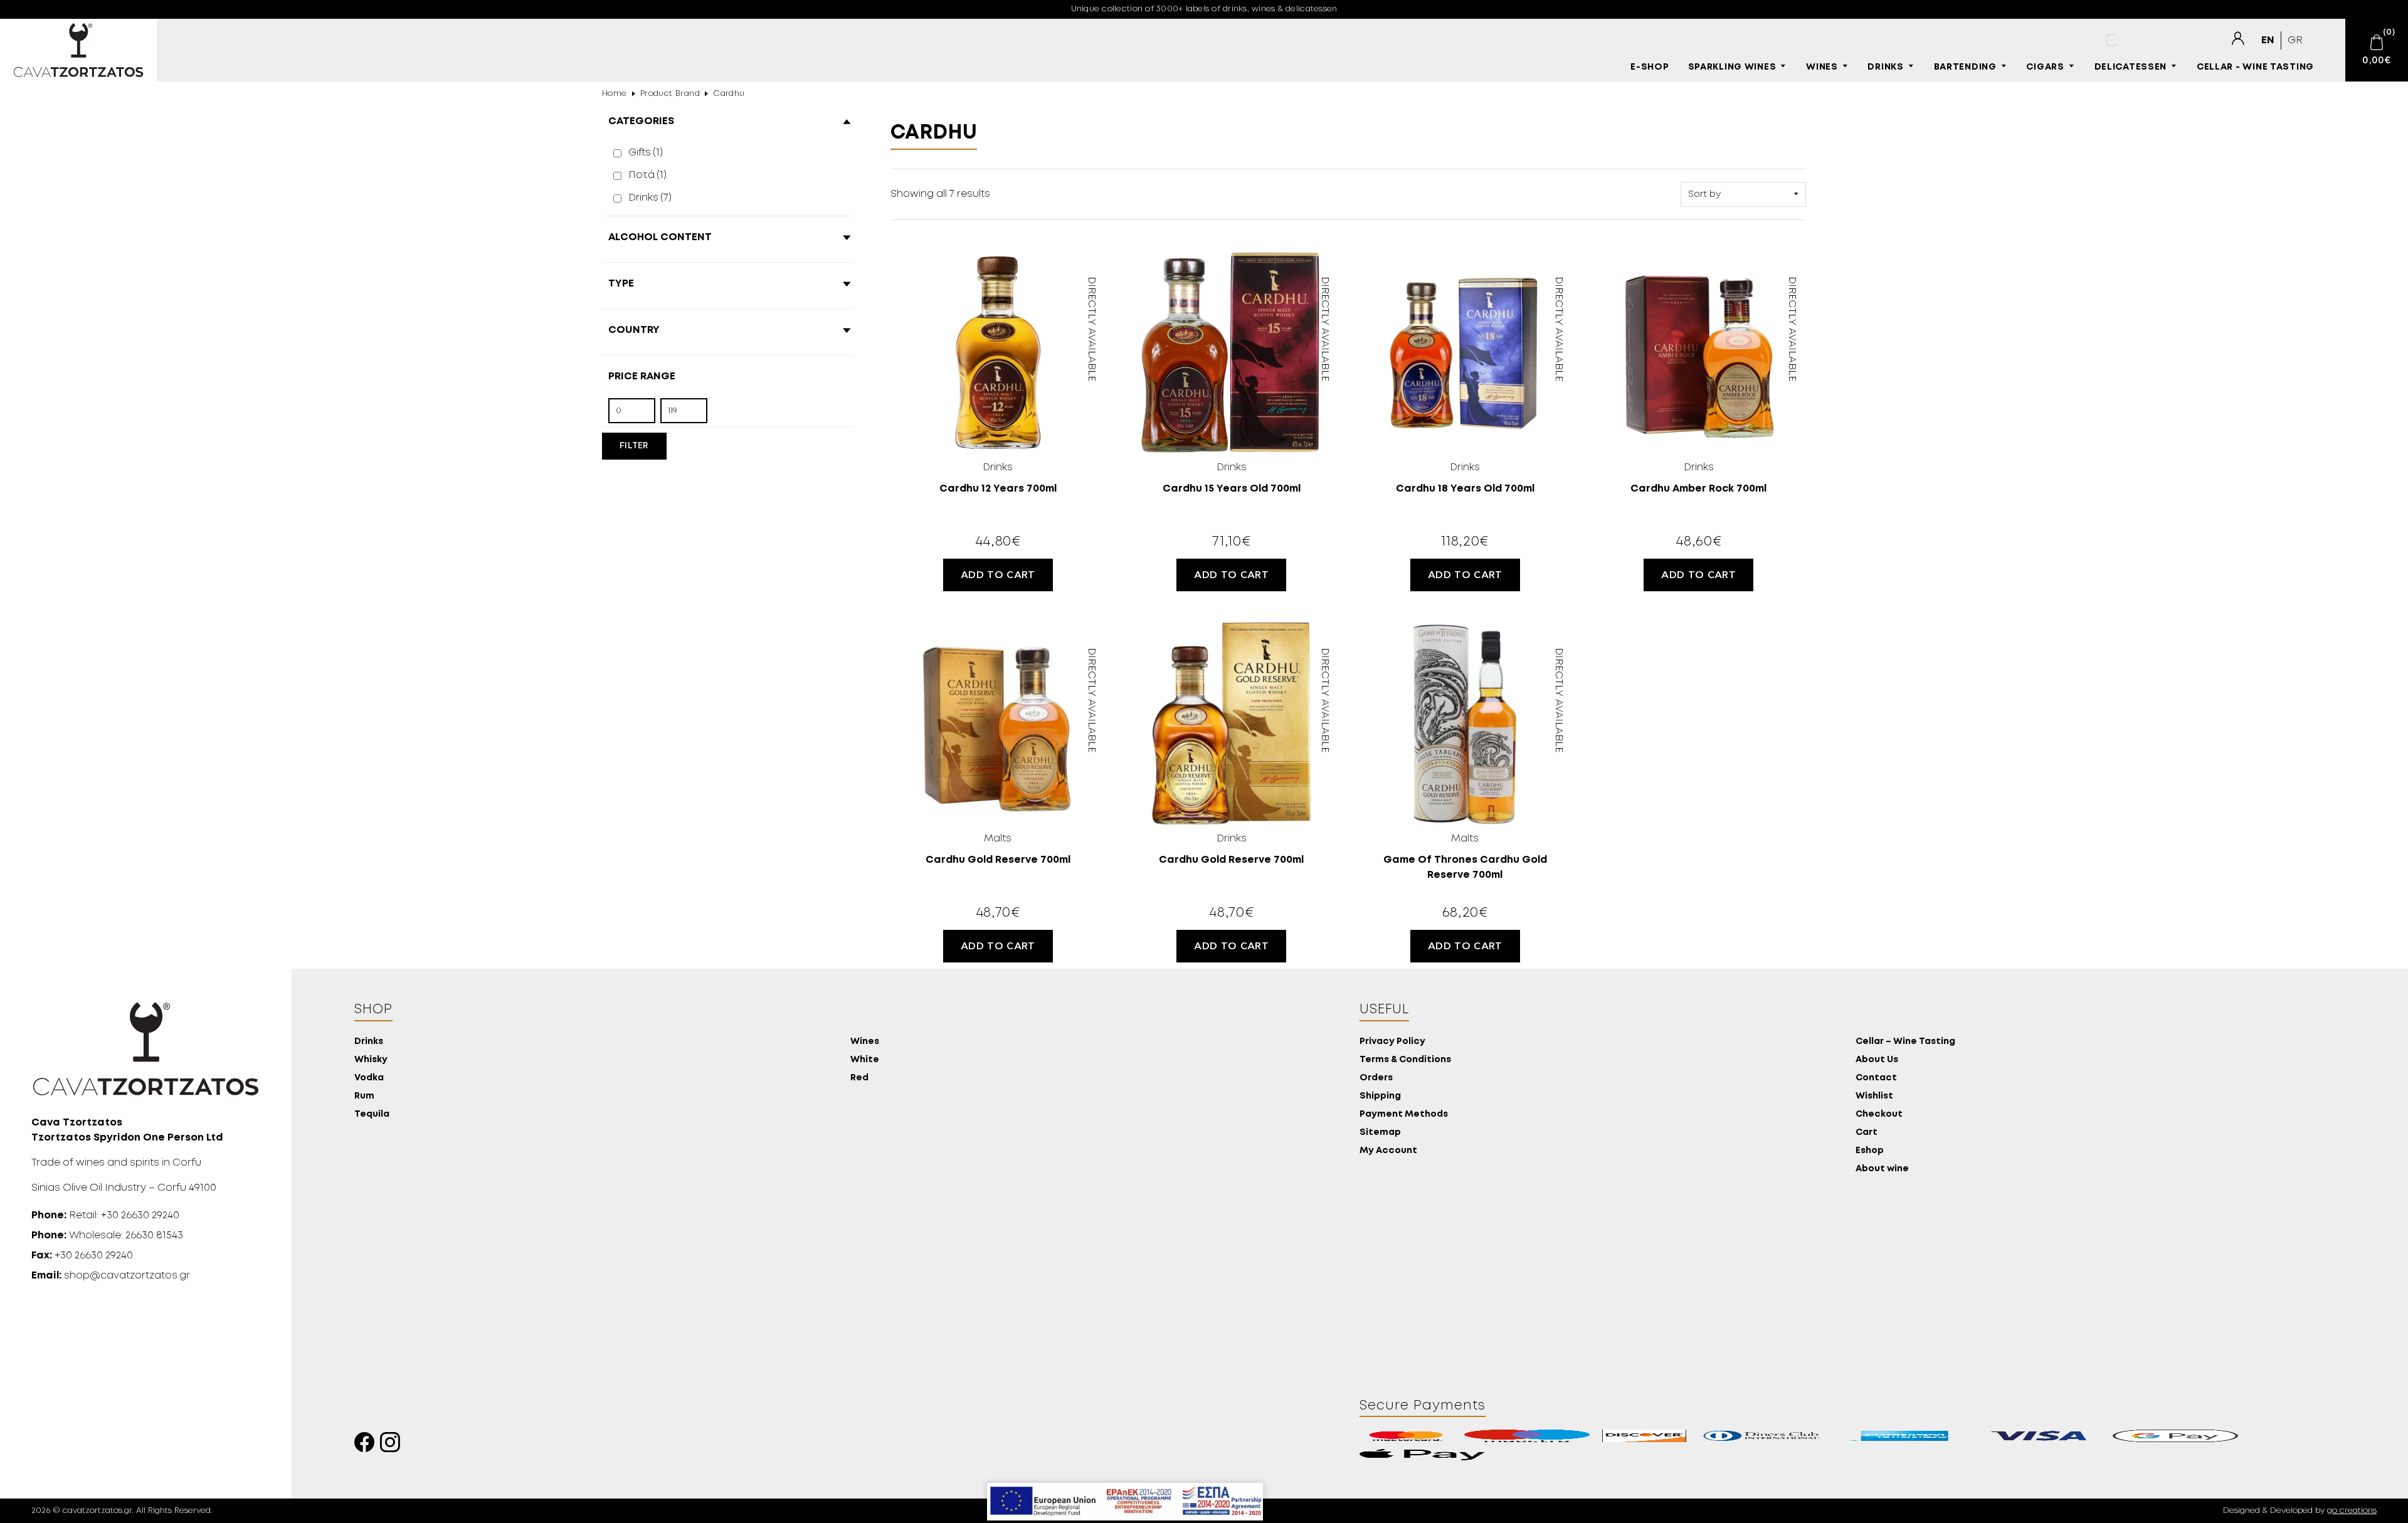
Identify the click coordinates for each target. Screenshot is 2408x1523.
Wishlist (1874, 1096)
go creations (2352, 1511)
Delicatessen (2131, 67)
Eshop (1870, 1151)
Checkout (1879, 1115)
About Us (1877, 1060)
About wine (1882, 1169)
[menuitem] (2268, 40)
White (865, 1060)
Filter (634, 446)
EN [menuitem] (2268, 40)
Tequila (372, 1115)
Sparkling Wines (1732, 67)
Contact (1876, 1078)
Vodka (369, 1078)
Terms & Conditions (1405, 1060)
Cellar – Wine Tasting (1905, 1042)
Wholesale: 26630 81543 (107, 1236)
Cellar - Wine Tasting (2255, 67)
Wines (1822, 67)
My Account (1388, 1151)
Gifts (646, 153)
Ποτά (647, 175)
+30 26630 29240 (82, 1256)
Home (615, 94)
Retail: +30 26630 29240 (105, 1215)
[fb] (367, 1446)
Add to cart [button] (998, 575)
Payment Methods (1404, 1115)
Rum (364, 1096)
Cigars (2045, 67)
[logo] (78, 50)
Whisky (371, 1060)
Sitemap (1380, 1133)
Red (859, 1078)
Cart (1867, 1133)
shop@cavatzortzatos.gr (111, 1276)
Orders (1376, 1078)
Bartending (1965, 67)
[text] (2237, 39)
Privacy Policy (1392, 1042)
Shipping (1380, 1096)
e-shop (1650, 67)
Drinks (1885, 67)
